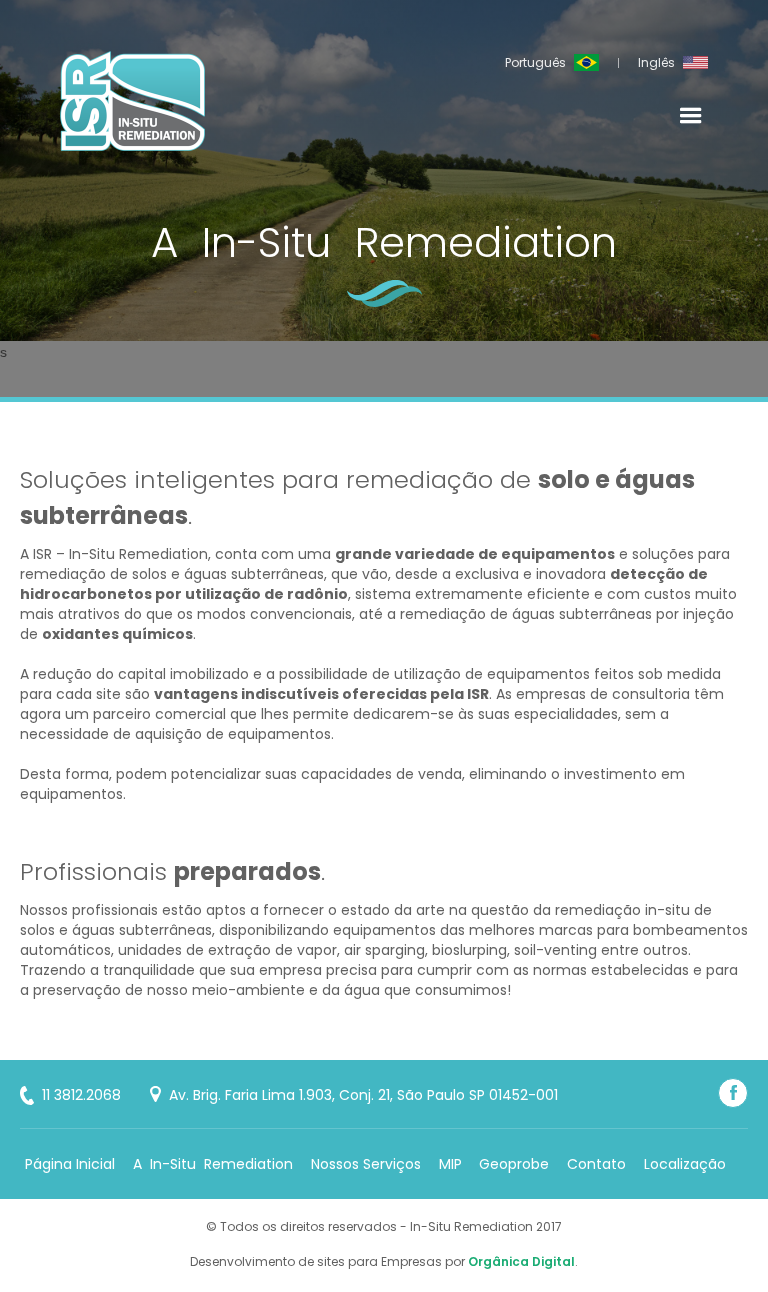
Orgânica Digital (521, 1261)
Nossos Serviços (366, 1164)
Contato (596, 1164)
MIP (450, 1164)
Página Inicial (70, 1164)
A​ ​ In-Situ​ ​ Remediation (213, 1164)
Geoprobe (514, 1164)
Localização (685, 1164)
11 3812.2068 (81, 1095)
